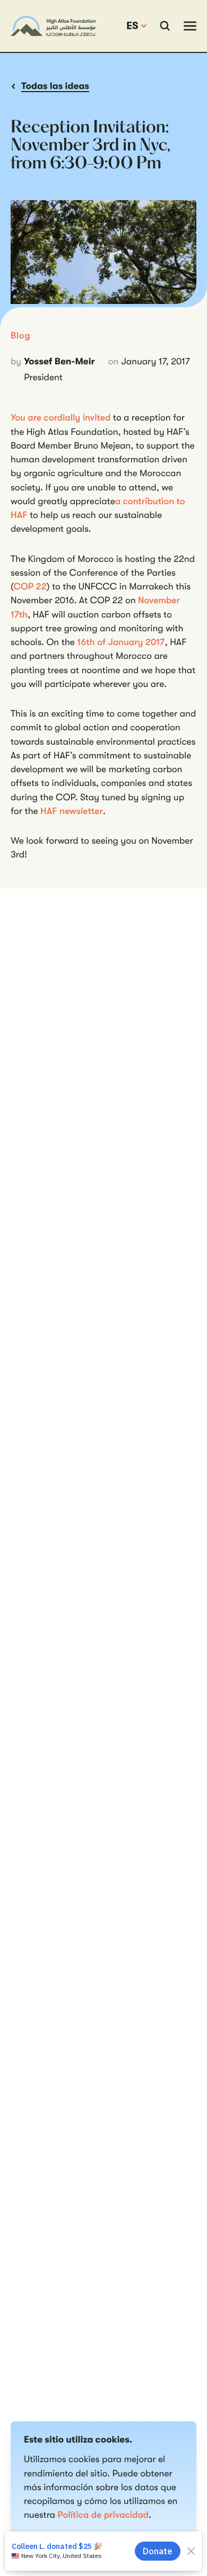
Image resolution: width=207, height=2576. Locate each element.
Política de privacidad (103, 2515)
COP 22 (30, 587)
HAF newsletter (72, 811)
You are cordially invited (61, 418)
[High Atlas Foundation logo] (53, 26)
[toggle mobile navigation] (190, 26)
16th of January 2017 (121, 642)
